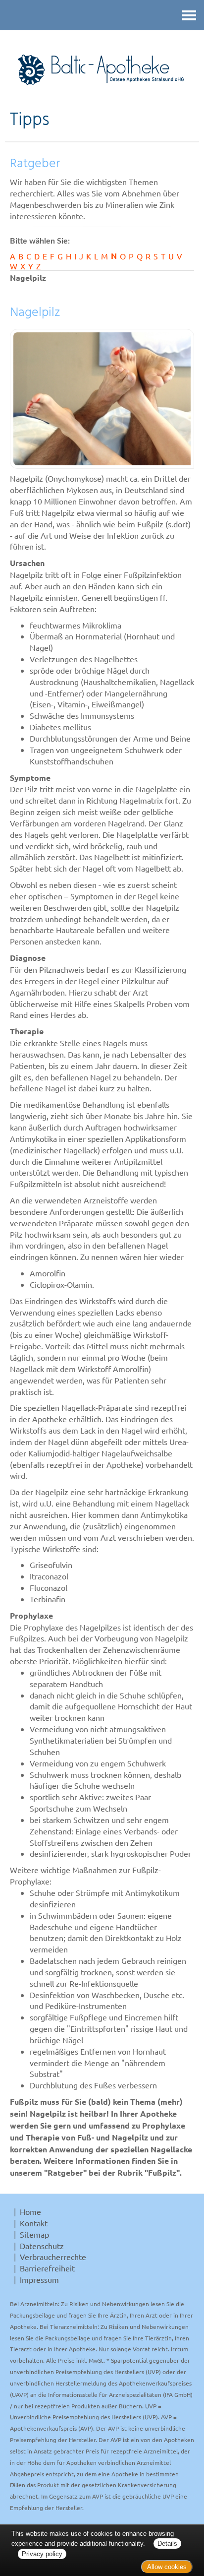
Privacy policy (42, 2554)
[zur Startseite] (102, 70)
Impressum (39, 2279)
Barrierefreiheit (47, 2268)
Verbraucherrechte (53, 2257)
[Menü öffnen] (189, 15)
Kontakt (34, 2223)
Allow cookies (167, 2567)
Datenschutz (42, 2246)
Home (30, 2211)
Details (167, 2544)
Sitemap (34, 2234)
